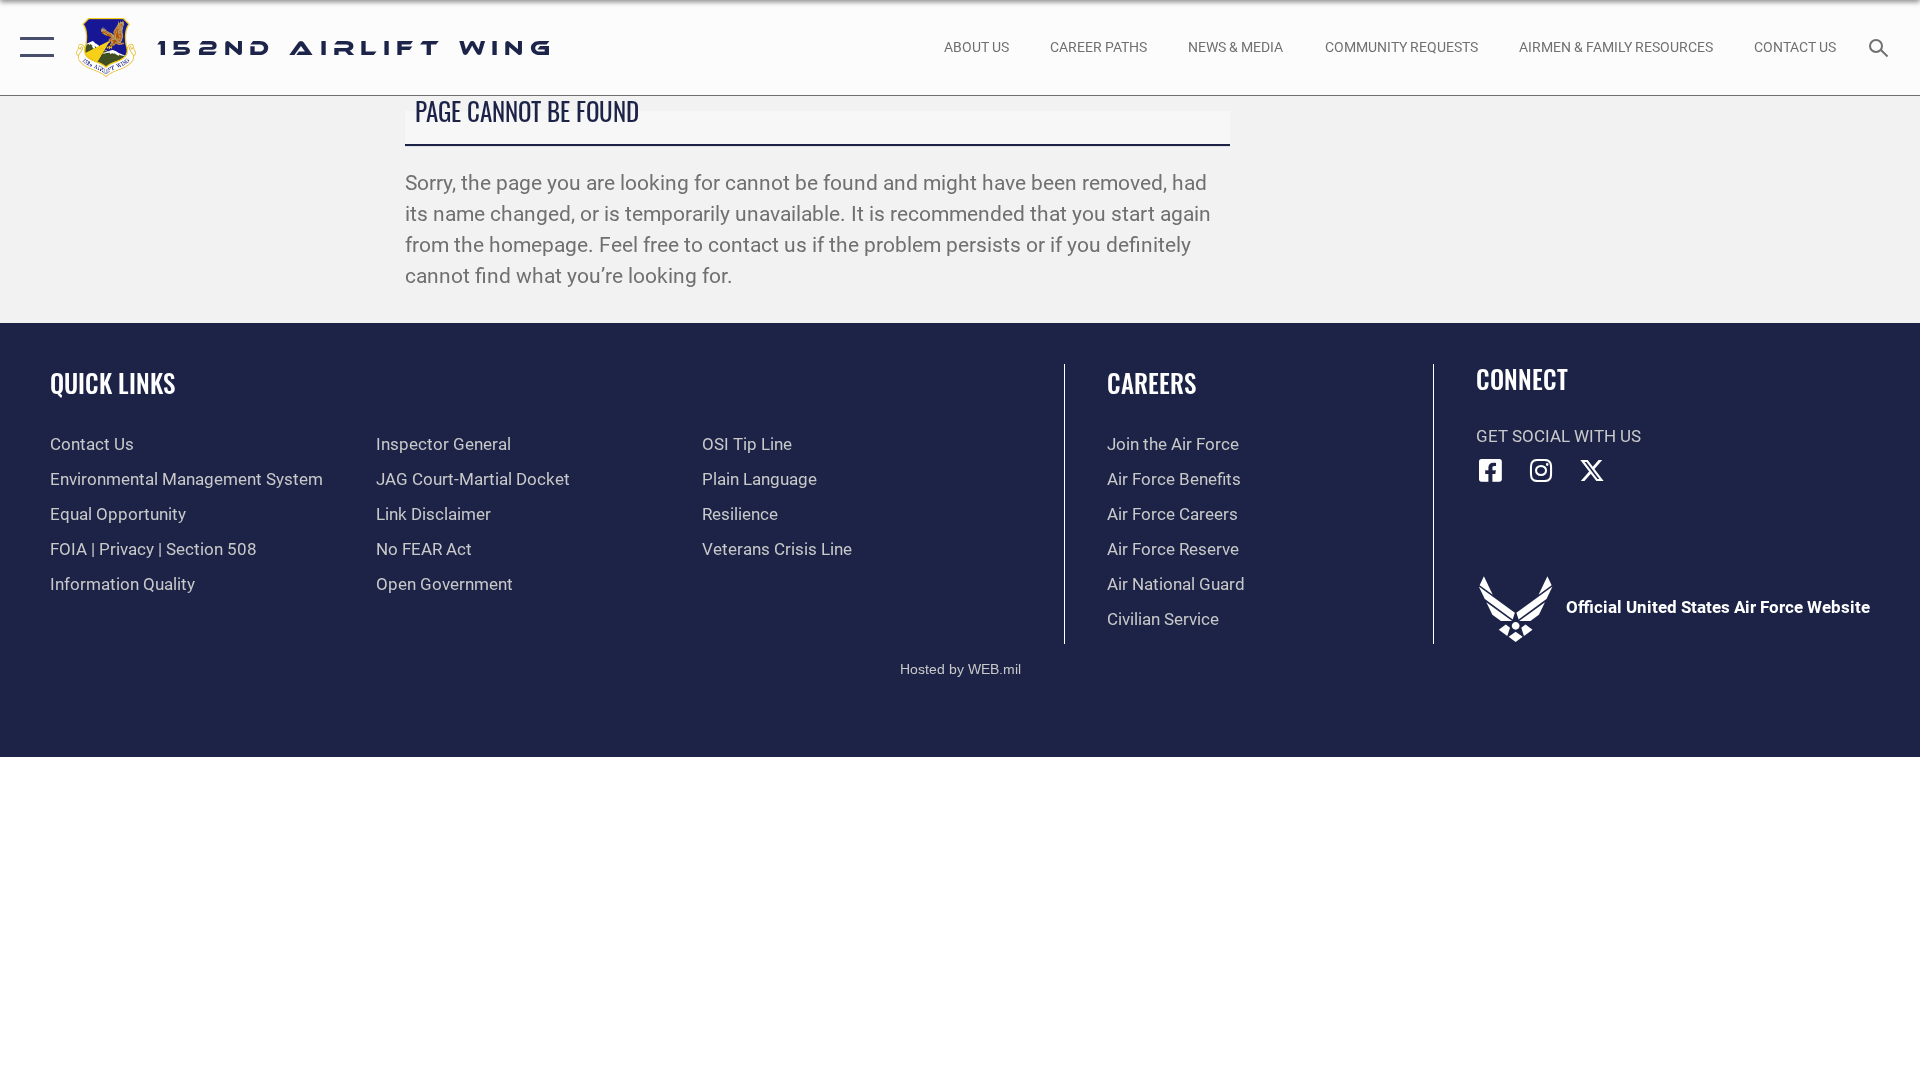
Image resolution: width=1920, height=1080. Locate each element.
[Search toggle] (1880, 47)
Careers (1151, 382)
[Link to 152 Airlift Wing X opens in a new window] (1592, 470)
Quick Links (112, 382)
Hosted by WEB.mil (960, 669)
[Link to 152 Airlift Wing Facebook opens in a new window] (1491, 470)
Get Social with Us (1558, 436)
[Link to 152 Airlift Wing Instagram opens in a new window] (1541, 470)
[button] (32, 47)
